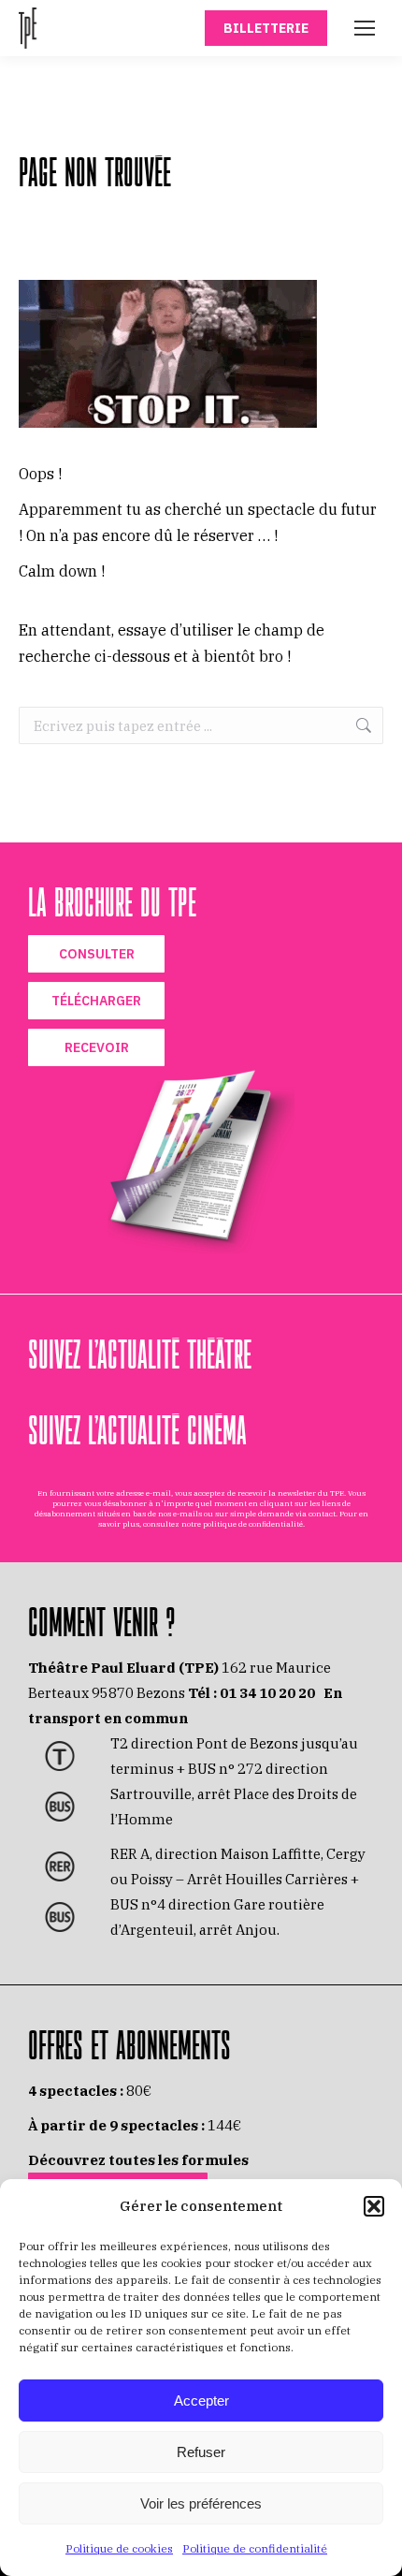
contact (322, 1514)
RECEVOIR (97, 1047)
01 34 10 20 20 (267, 1693)
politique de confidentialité (253, 1524)
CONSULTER (97, 954)
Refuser (201, 2452)
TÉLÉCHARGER (96, 1001)
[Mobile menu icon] (365, 28)
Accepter (201, 2400)
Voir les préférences (201, 2503)
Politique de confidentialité (255, 2548)
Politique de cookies (119, 2548)
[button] (374, 2206)
